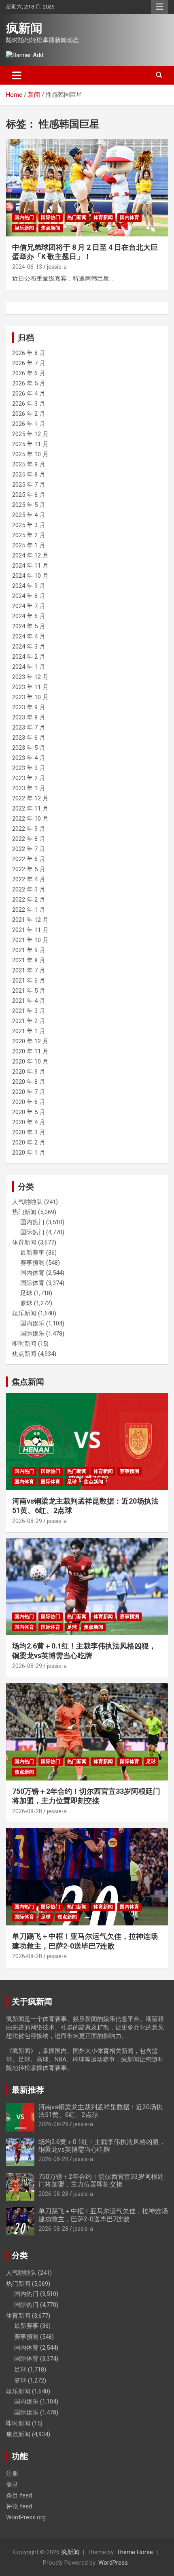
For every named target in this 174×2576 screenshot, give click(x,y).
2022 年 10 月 (30, 819)
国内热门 (24, 217)
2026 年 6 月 (29, 373)
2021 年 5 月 (29, 991)
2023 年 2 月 (29, 778)
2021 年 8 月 (29, 960)
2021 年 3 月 (29, 1011)
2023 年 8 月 (29, 717)
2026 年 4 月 (29, 394)
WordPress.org (26, 2517)
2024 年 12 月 (30, 555)
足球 (26, 1293)
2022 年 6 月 (29, 859)
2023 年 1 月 (29, 788)
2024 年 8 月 (29, 596)
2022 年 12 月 (30, 798)
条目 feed (19, 2495)
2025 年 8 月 (29, 474)
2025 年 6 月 (29, 495)
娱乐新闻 (24, 228)
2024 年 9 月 (29, 586)
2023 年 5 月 (29, 748)
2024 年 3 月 (29, 647)
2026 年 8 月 (29, 353)
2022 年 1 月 (29, 910)
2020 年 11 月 (30, 1051)
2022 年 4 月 (29, 879)
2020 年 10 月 (30, 1061)
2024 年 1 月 (29, 667)
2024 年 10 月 (30, 576)
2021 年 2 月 (29, 1021)
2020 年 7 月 (29, 1092)
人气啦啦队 (27, 1202)
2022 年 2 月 (29, 900)
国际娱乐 (32, 1334)
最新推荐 (28, 2090)
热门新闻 (77, 217)
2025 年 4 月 (29, 515)
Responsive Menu (159, 7)
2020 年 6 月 (29, 1102)
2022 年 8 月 (29, 839)
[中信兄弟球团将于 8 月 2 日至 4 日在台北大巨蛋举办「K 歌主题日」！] (87, 188)
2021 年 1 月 (29, 1031)
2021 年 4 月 (29, 1001)
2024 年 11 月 (30, 566)
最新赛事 (32, 1253)
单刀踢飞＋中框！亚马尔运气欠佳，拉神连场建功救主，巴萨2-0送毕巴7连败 (103, 2215)
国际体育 (32, 1283)
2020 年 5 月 (29, 1112)
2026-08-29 (27, 1521)
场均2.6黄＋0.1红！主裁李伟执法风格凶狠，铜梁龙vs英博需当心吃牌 (102, 2146)
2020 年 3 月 (29, 1132)
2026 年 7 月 (29, 363)
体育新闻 (103, 217)
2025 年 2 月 (29, 535)
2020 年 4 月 (29, 1122)
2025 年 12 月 (30, 434)
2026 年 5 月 (29, 383)
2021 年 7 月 (29, 970)
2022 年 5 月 (29, 869)
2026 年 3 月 (29, 404)
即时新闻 (24, 1344)
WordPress (113, 2563)
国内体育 (129, 217)
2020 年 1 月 (29, 1153)
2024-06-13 (27, 267)
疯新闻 (24, 28)
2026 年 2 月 (29, 414)
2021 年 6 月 (29, 981)
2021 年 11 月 (30, 930)
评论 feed (19, 2506)
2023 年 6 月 (29, 738)
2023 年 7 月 (29, 727)
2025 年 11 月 (30, 444)
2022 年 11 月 (30, 808)
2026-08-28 (27, 1811)
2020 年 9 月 (29, 1072)
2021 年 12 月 (30, 920)
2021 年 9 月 (29, 950)
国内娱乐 (32, 1323)
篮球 (26, 1303)
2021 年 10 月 (30, 940)
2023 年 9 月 (29, 707)
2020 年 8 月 (29, 1082)
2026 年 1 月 (29, 424)
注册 (12, 2474)
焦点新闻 (51, 228)
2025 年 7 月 (29, 485)
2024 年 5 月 (29, 626)
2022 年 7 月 (29, 849)
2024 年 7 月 (29, 606)
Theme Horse (135, 2552)
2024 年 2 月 (29, 657)
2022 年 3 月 (29, 889)
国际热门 (51, 217)
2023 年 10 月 (30, 697)
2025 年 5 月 (29, 505)
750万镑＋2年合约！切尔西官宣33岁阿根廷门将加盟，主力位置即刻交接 (101, 2180)
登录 (12, 2485)
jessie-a (57, 267)
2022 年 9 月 (29, 829)
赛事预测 (32, 1263)
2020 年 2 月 (29, 1142)
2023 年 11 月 (30, 687)
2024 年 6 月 (29, 616)
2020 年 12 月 (30, 1041)
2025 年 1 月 (29, 545)
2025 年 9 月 (29, 464)
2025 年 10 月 (30, 454)
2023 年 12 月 (30, 677)
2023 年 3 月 (29, 768)
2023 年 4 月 (29, 758)
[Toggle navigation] (17, 75)
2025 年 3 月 (29, 525)
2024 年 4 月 (29, 636)
